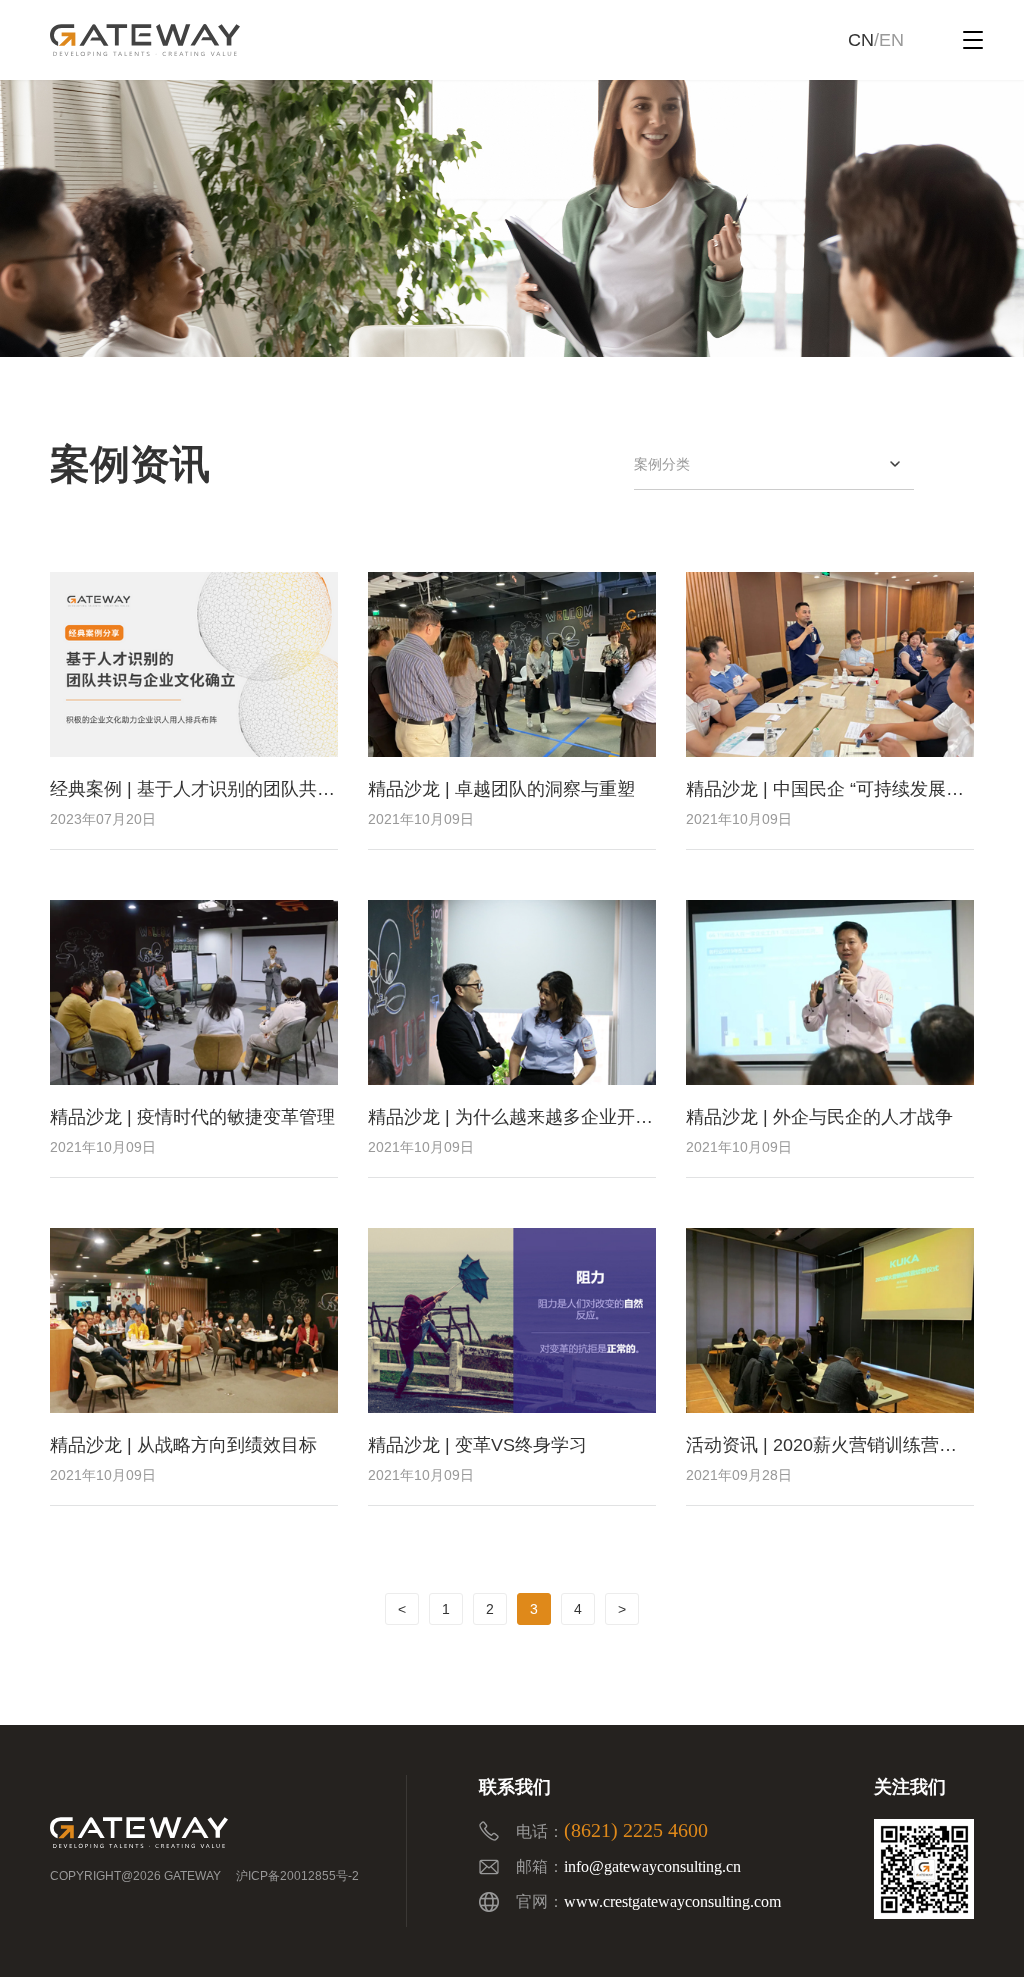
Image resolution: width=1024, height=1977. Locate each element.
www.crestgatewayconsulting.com (672, 1901)
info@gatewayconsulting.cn (652, 1866)
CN (861, 40)
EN (891, 40)
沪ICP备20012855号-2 (297, 1876)
